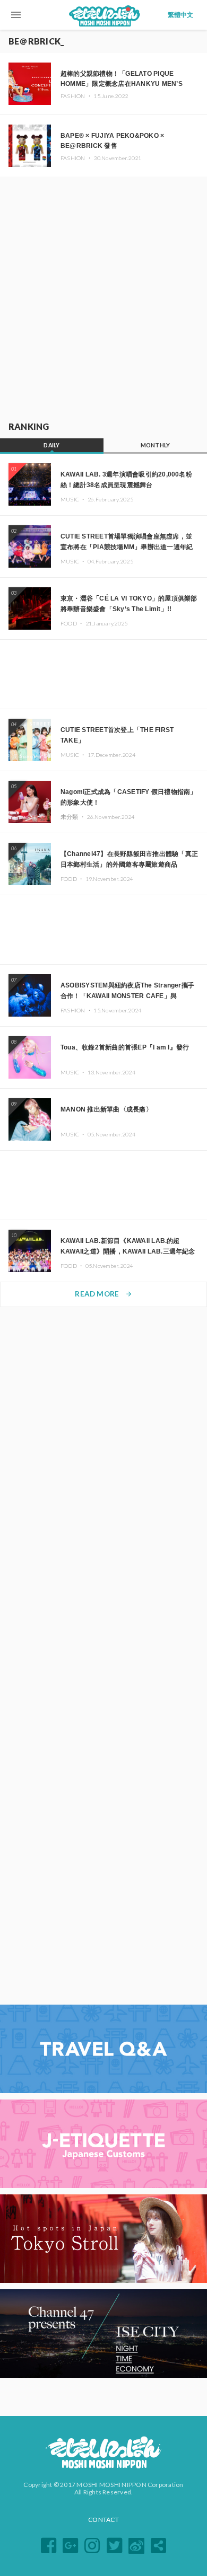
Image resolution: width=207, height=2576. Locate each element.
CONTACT (103, 2520)
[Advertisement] (103, 297)
